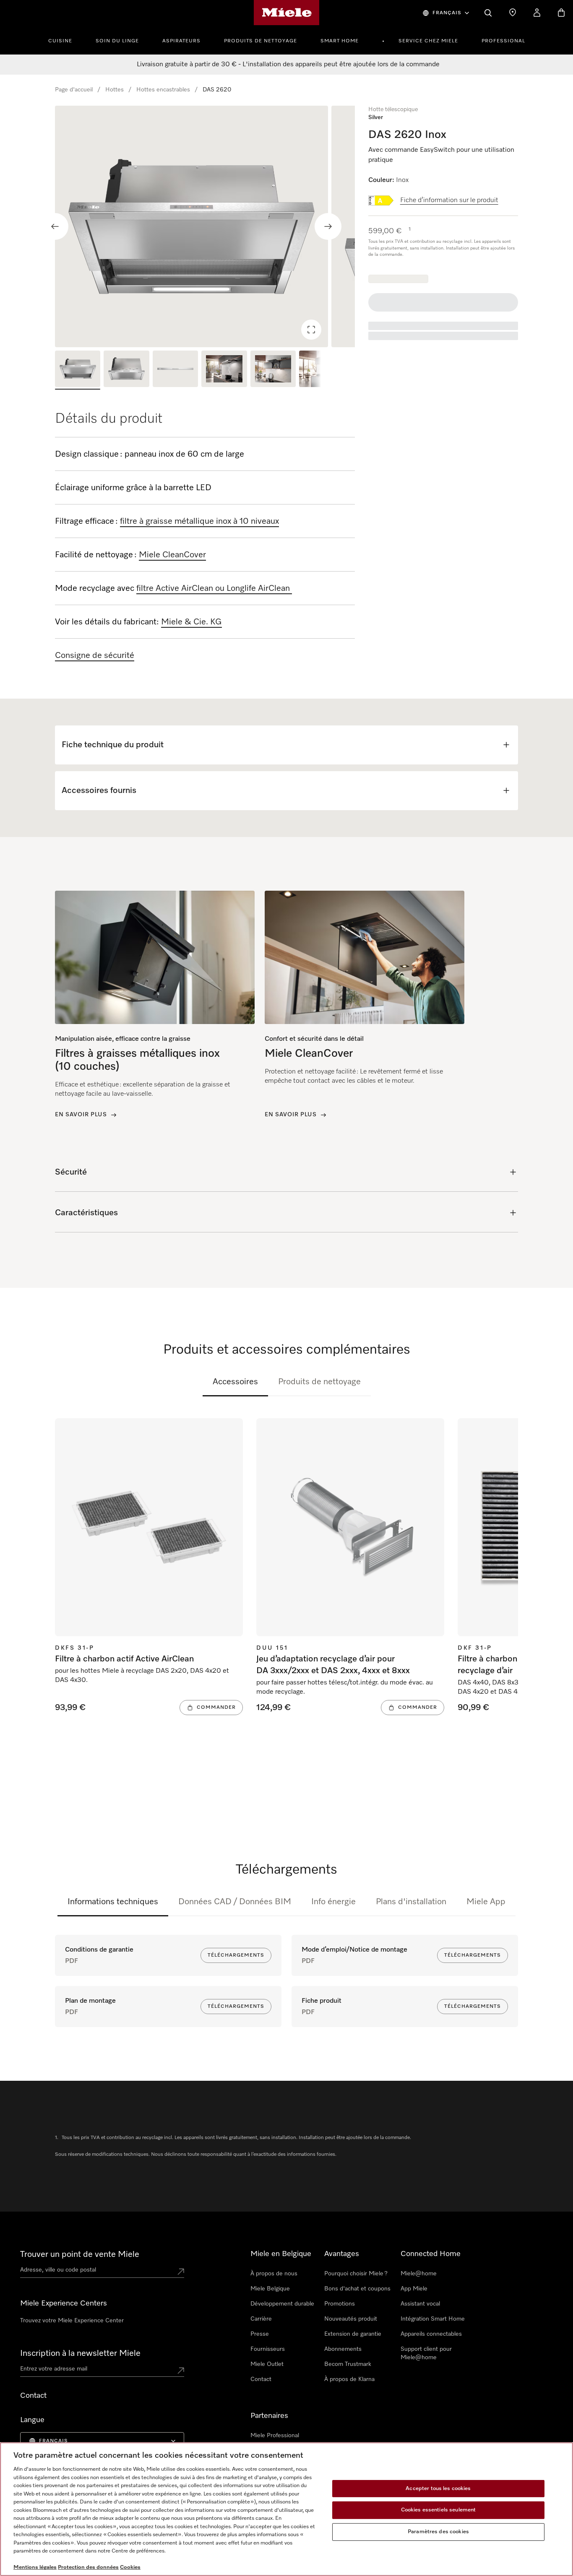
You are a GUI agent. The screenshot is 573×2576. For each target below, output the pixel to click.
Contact (261, 2379)
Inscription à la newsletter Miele (80, 2353)
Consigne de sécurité (95, 655)
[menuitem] (65, 40)
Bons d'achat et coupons (357, 2289)
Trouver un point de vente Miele (80, 2254)
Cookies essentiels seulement (439, 2510)
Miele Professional (275, 2436)
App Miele (414, 2289)
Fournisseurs (268, 2349)
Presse (260, 2334)
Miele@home (419, 2274)
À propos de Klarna (349, 2379)
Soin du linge (117, 41)
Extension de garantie (353, 2334)
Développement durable (282, 2304)
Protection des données (88, 2567)
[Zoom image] (311, 330)
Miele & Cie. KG (191, 622)
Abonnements (343, 2349)
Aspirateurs (181, 41)
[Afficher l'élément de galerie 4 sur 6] (224, 370)
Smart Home (340, 41)
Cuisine (60, 41)
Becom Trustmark (348, 2364)
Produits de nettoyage (260, 41)
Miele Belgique (270, 2289)
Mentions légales (35, 2567)
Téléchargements (236, 1955)
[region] (205, 226)
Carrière (261, 2319)
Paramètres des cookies (438, 2532)
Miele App (486, 1902)
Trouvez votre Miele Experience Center (72, 2321)
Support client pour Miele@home (426, 2353)
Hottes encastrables (163, 90)
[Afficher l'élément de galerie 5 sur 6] (273, 370)
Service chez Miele (428, 41)
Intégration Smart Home (433, 2319)
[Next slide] (328, 226)
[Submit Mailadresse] (181, 2371)
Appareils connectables (431, 2334)
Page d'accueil (74, 90)
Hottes (115, 90)
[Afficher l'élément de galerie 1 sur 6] (78, 370)
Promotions (340, 2304)
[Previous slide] (55, 226)
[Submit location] (181, 2272)
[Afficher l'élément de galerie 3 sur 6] (175, 370)
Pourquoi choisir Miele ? (356, 2274)
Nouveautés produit (351, 2319)
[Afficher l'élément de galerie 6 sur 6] (322, 370)
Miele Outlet (267, 2364)
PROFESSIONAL (503, 41)
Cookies (130, 2567)
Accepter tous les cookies (438, 2489)
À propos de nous (274, 2274)
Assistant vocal (420, 2304)
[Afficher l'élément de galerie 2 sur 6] (126, 370)
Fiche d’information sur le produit (449, 200)
